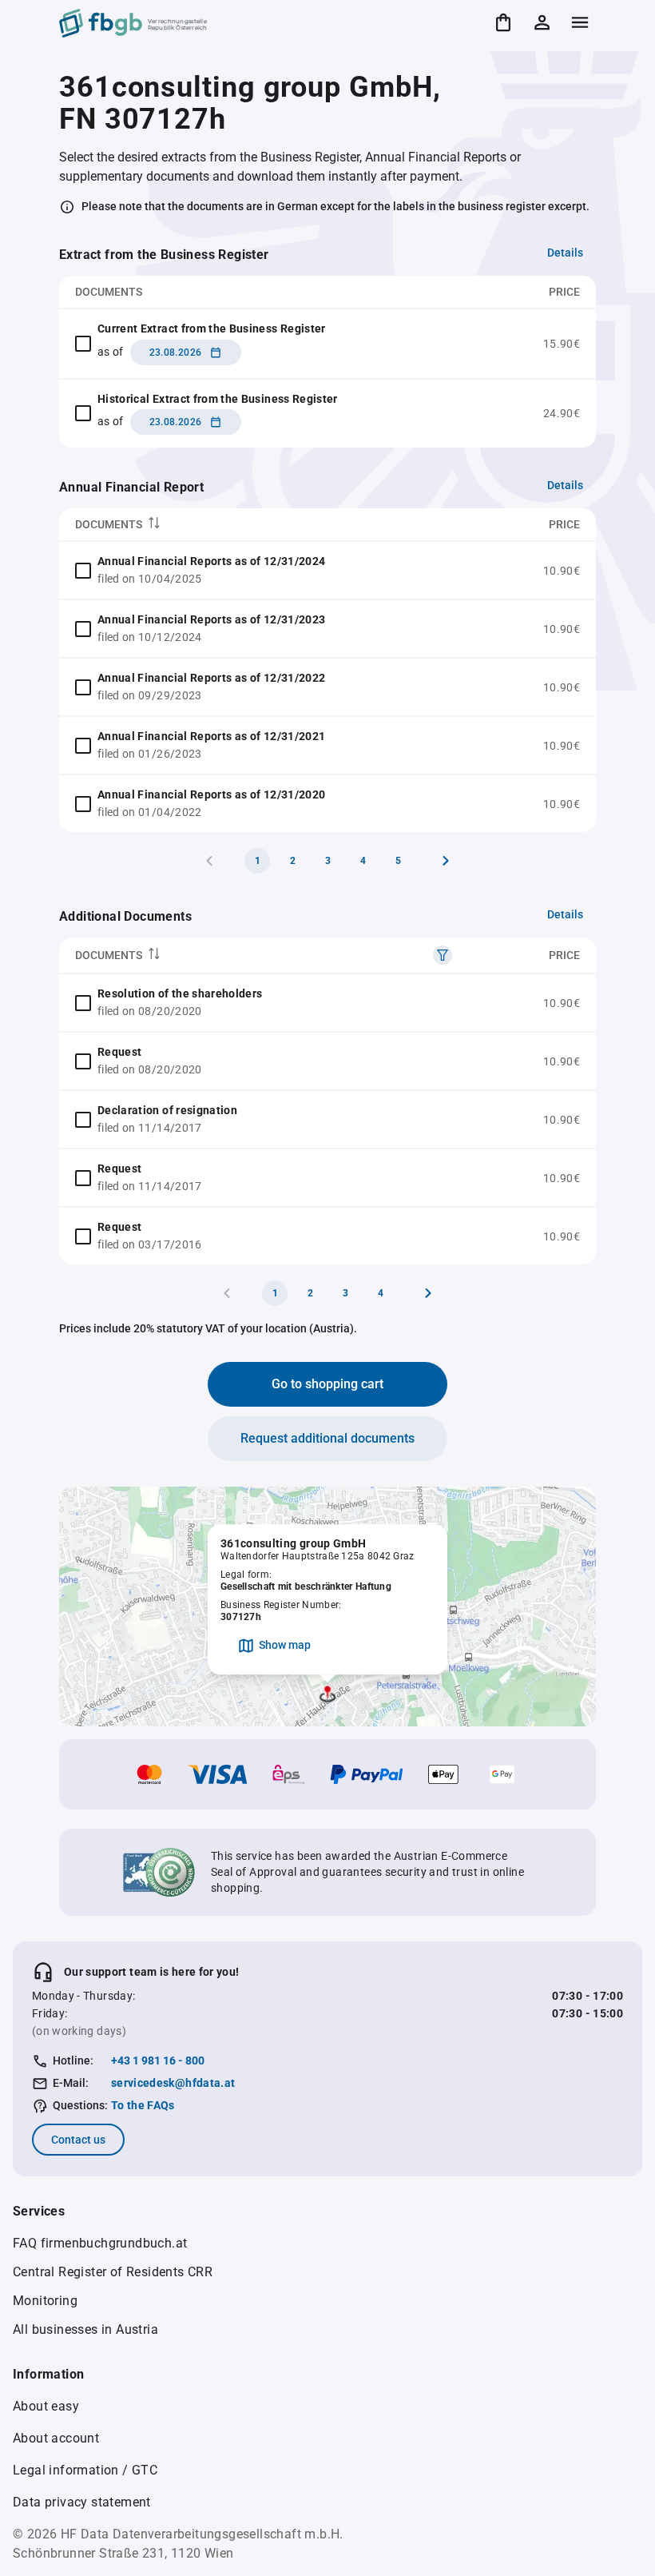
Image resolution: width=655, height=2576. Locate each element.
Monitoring (45, 2301)
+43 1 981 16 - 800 (158, 2060)
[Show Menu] (580, 22)
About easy (46, 2406)
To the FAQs (143, 2105)
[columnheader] (275, 525)
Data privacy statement (82, 2502)
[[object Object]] (443, 955)
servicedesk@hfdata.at (173, 2083)
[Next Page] (446, 861)
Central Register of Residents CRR (113, 2272)
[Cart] (503, 22)
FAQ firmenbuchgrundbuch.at (100, 2243)
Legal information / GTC (85, 2470)
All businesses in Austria (85, 2329)
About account (56, 2438)
